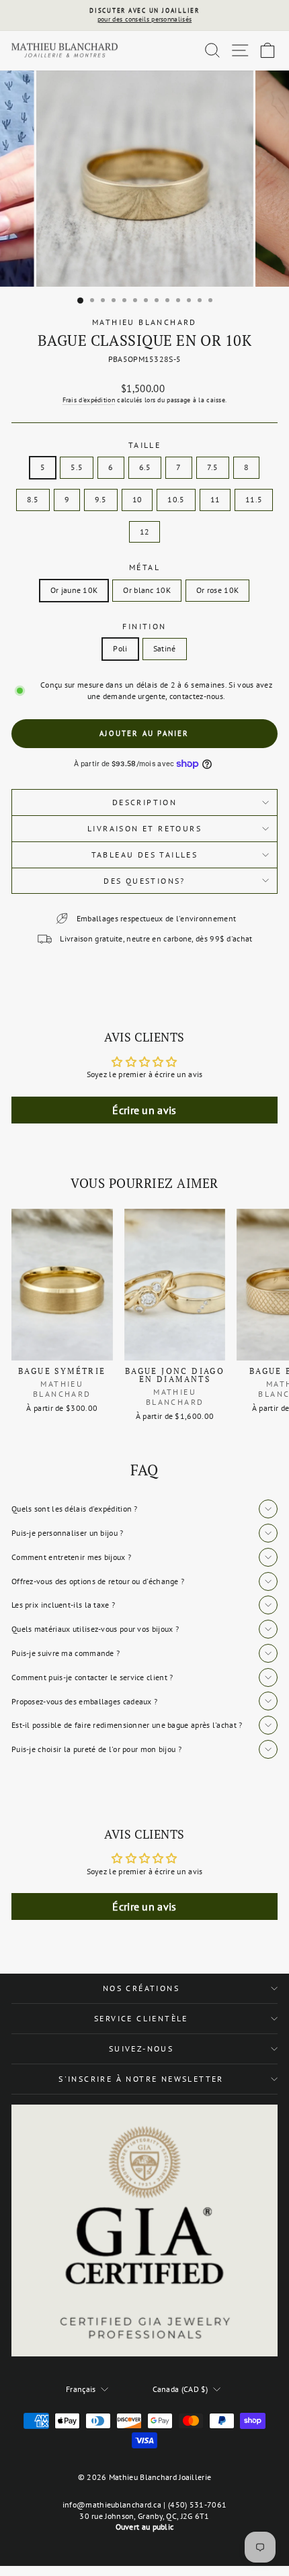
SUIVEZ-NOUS (141, 2049)
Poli (120, 648)
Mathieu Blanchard (144, 322)
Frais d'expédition (89, 400)
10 (137, 499)
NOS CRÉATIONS (141, 1988)
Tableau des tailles (145, 855)
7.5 (213, 467)
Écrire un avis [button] (144, 1110)
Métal (144, 567)
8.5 (33, 499)
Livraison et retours (144, 828)
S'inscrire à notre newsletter (141, 2079)
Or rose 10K (217, 590)
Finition (144, 626)
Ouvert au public (145, 2527)
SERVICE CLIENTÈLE (141, 2018)
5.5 (77, 467)
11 (215, 499)
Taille (144, 445)
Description (144, 802)
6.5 (145, 467)
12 (145, 532)
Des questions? (144, 881)
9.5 (101, 499)
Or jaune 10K (74, 590)
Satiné (165, 648)
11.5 (254, 499)
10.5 (176, 499)
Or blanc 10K (147, 590)
